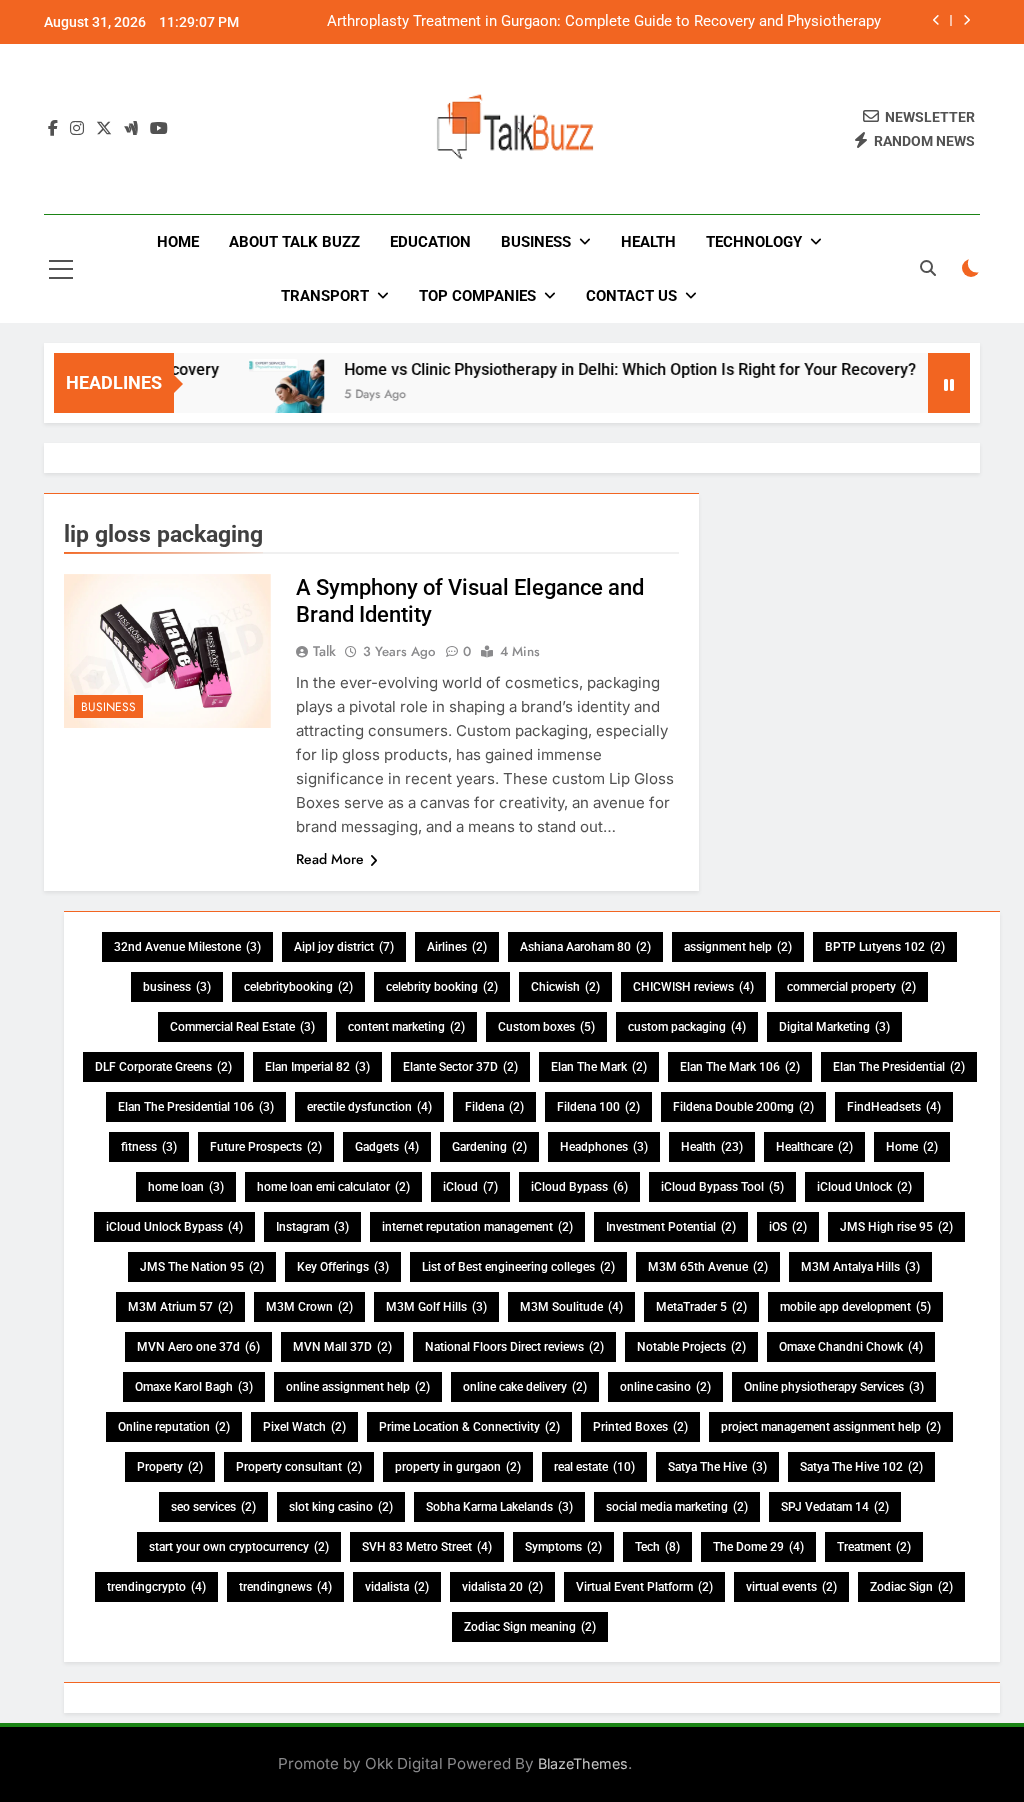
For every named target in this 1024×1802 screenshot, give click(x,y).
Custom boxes (546, 1027)
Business (536, 242)
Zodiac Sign (911, 1587)
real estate (594, 1467)
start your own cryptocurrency (239, 1547)
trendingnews (285, 1587)
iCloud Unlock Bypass (174, 1227)
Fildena (494, 1107)
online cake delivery (525, 1387)
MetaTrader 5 (701, 1307)
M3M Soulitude (571, 1307)
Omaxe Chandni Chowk (851, 1347)
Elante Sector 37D (460, 1067)
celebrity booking (442, 987)
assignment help (738, 947)
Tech (657, 1547)
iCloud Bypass (579, 1187)
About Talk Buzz (294, 242)
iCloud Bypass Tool (722, 1187)
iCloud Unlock (864, 1187)
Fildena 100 (598, 1107)
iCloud (470, 1187)
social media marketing (677, 1507)
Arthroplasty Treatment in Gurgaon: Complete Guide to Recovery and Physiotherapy (604, 22)
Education (430, 242)
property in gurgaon (458, 1467)
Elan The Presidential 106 (196, 1107)
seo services (213, 1507)
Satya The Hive (717, 1467)
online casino (665, 1387)
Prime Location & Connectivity (469, 1427)
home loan (186, 1187)
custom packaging (687, 1027)
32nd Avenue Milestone (187, 947)
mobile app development (855, 1307)
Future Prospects (266, 1147)
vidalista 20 (502, 1587)
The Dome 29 (758, 1547)
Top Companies (477, 296)
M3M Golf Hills (436, 1307)
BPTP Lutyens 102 (885, 947)
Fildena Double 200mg (743, 1107)
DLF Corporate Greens (163, 1067)
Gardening (489, 1147)
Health (648, 242)
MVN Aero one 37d (198, 1347)
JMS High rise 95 (896, 1227)
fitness (149, 1147)
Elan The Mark (599, 1067)
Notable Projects (691, 1347)
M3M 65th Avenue (708, 1267)
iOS (788, 1227)
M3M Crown (309, 1307)
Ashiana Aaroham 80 (585, 947)
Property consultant (299, 1467)
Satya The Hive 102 (861, 1467)
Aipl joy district (344, 947)
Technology (754, 242)
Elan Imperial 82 (317, 1067)
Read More (330, 859)
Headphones (604, 1147)
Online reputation (174, 1427)
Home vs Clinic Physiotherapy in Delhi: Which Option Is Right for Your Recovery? (606, 369)
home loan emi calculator (333, 1187)
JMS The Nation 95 (202, 1267)
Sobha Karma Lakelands (499, 1507)
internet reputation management (477, 1227)
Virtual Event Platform (644, 1587)
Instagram (312, 1227)
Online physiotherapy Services (834, 1387)
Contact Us (631, 296)
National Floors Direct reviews (514, 1347)
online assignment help (358, 1387)
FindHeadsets (894, 1107)
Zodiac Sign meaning (530, 1627)
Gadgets (387, 1147)
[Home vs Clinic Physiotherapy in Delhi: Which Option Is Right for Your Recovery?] (262, 395)
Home (178, 242)
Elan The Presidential (899, 1067)
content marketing (406, 1027)
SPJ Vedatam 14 (835, 1507)
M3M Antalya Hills (860, 1267)
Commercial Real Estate (242, 1027)
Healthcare (814, 1147)
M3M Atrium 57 (180, 1307)
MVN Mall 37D (342, 1347)
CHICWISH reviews (693, 987)
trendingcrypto (156, 1587)
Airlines (457, 947)
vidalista (397, 1587)
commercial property (851, 987)
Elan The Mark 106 (740, 1067)
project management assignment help (831, 1427)
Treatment (874, 1547)
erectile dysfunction (369, 1107)
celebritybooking (298, 987)
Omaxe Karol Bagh (194, 1387)
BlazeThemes (583, 1763)
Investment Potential (671, 1227)
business (177, 987)
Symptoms (563, 1547)
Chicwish (565, 987)
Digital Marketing (834, 1027)
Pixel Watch (304, 1427)
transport (325, 296)
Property (170, 1467)
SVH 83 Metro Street (427, 1547)
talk (324, 651)
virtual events (791, 1587)
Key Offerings (343, 1267)
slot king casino (341, 1507)
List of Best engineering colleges (518, 1267)
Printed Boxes (640, 1427)
